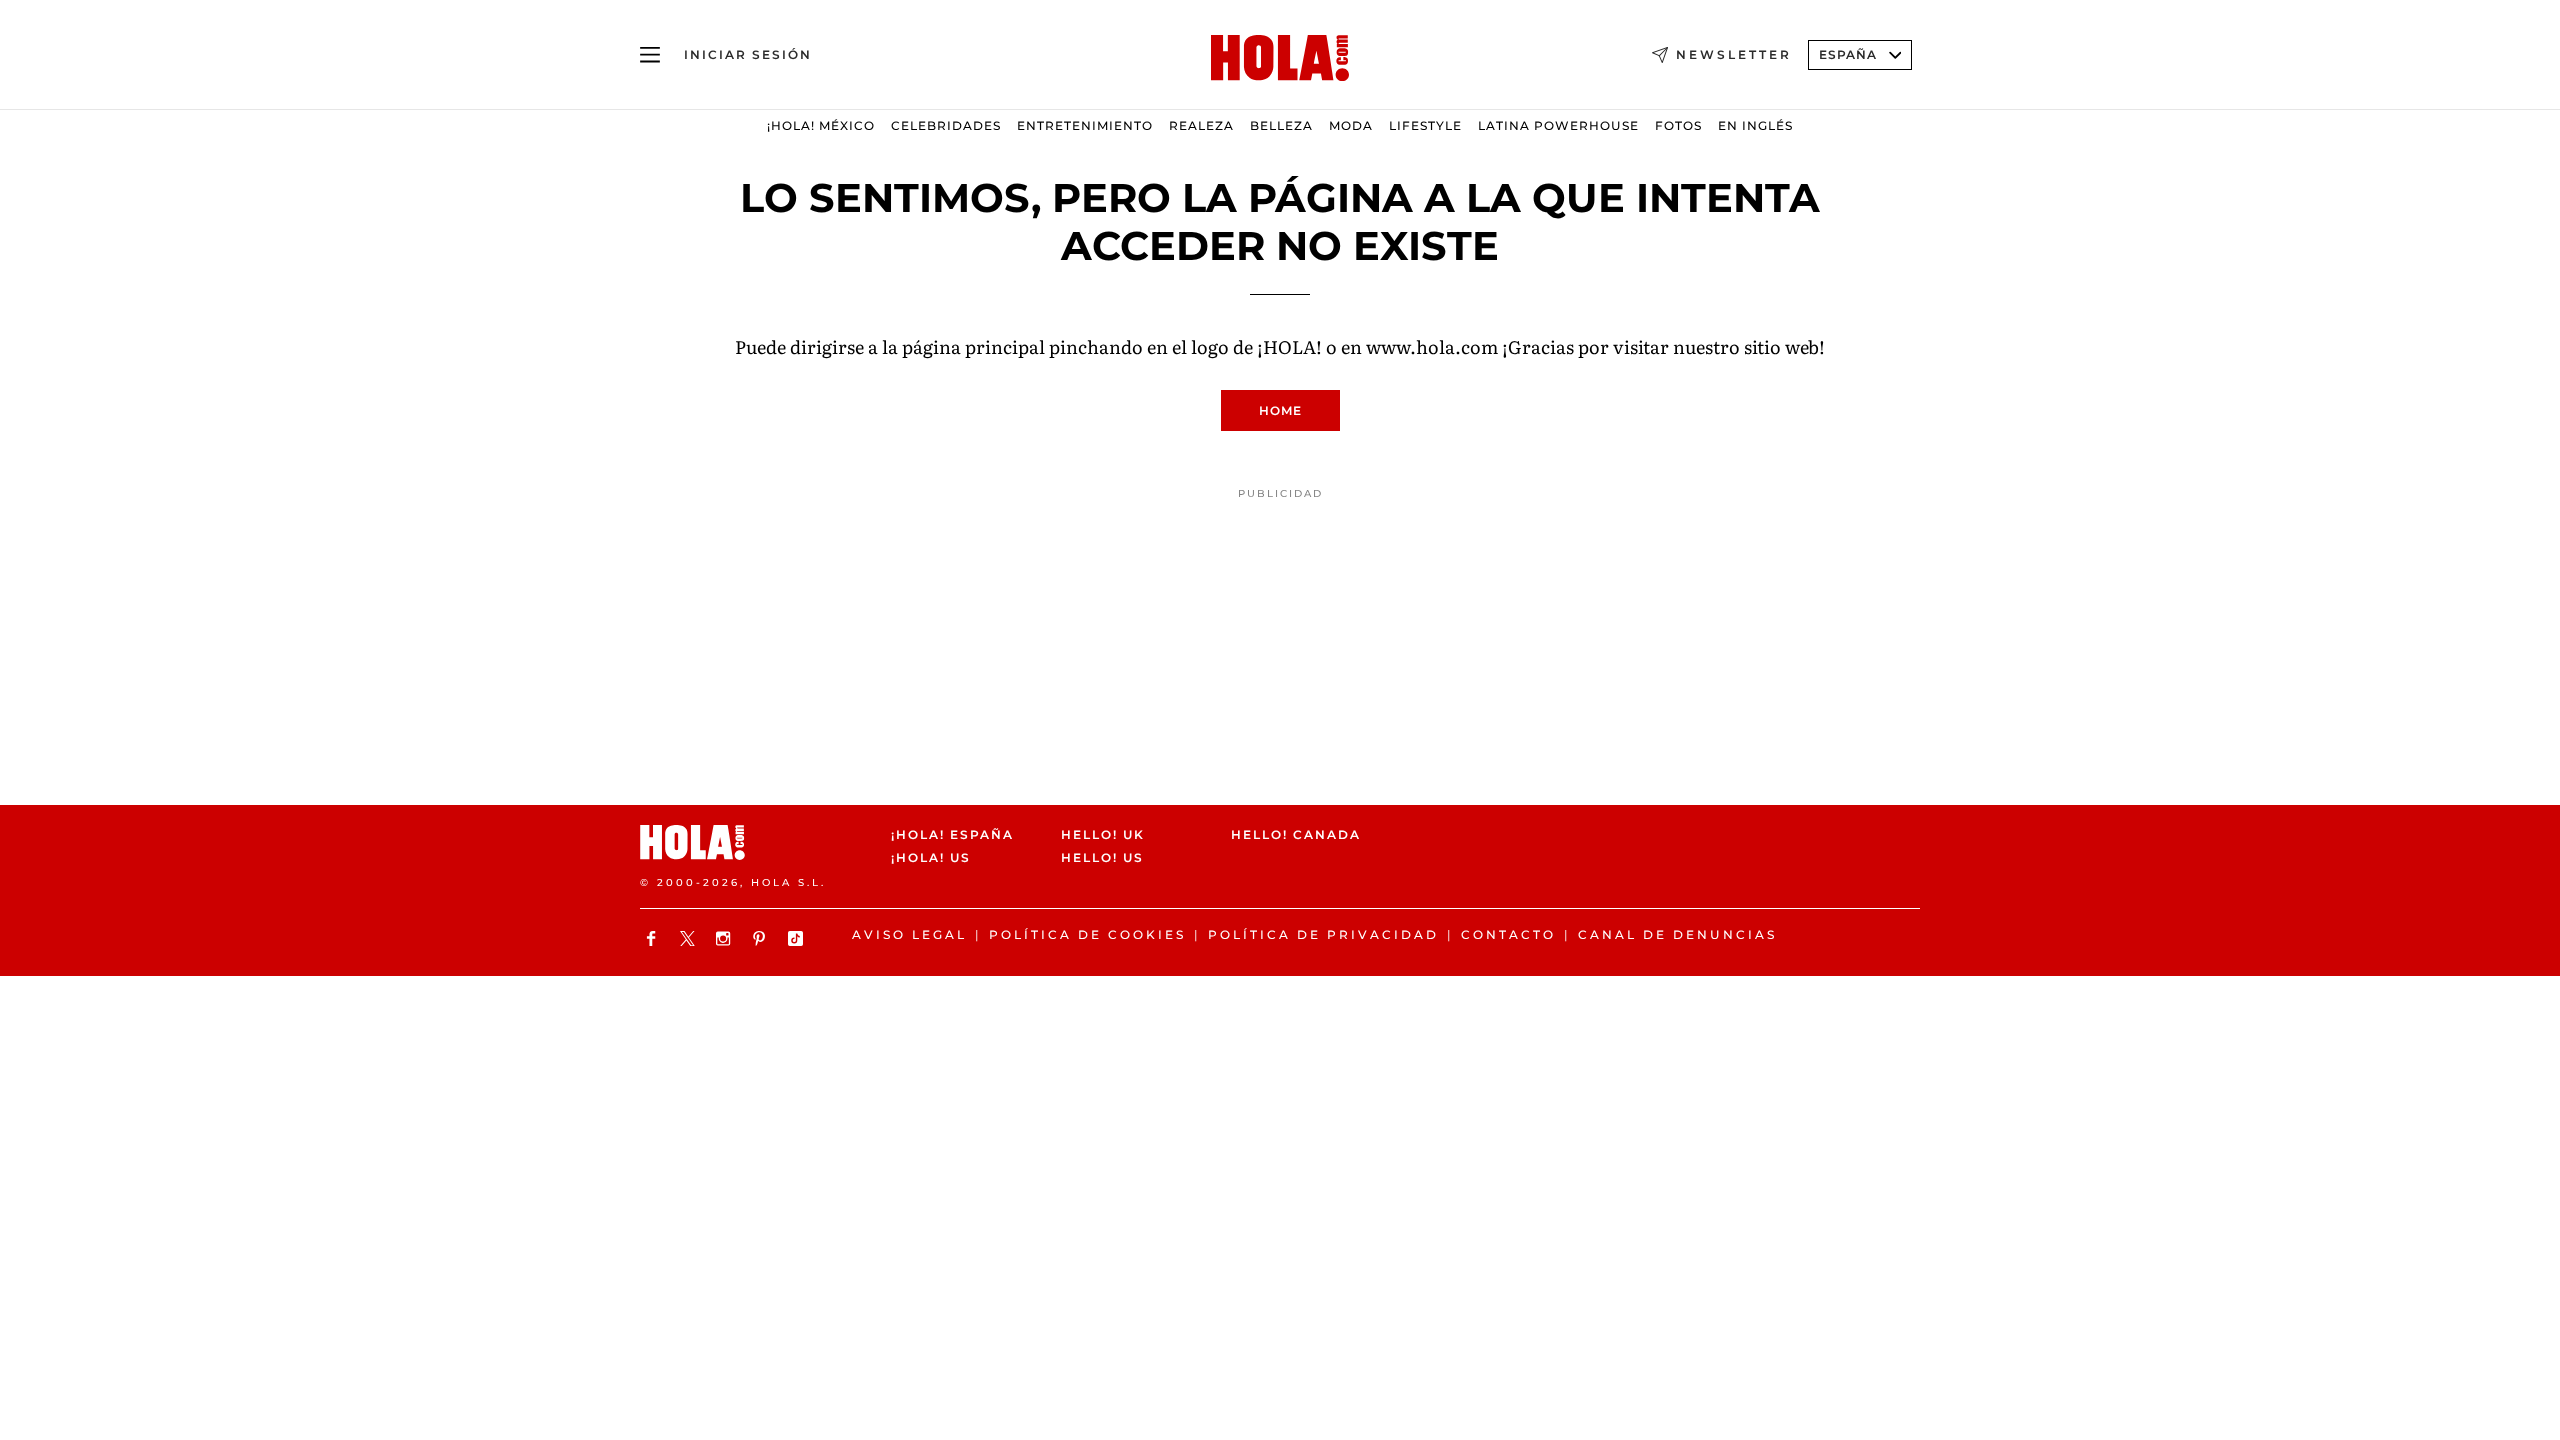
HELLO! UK (1103, 834)
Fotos (1678, 125)
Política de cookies (1087, 934)
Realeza (1201, 125)
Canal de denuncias (1677, 934)
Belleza (1281, 125)
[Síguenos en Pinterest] (762, 938)
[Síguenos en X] (690, 938)
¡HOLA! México (821, 125)
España (1848, 54)
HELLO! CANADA (1296, 834)
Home (1280, 410)
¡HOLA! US (931, 858)
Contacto (1508, 934)
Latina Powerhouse (1558, 125)
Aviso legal (909, 934)
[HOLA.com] (1280, 59)
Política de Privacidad (1323, 934)
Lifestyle (1425, 125)
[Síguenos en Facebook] (654, 938)
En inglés (1755, 125)
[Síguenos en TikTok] (798, 938)
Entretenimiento (1085, 125)
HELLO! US (1102, 858)
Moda (1351, 125)
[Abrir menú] (650, 55)
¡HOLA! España (952, 834)
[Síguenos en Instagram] (726, 938)
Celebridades (946, 125)
